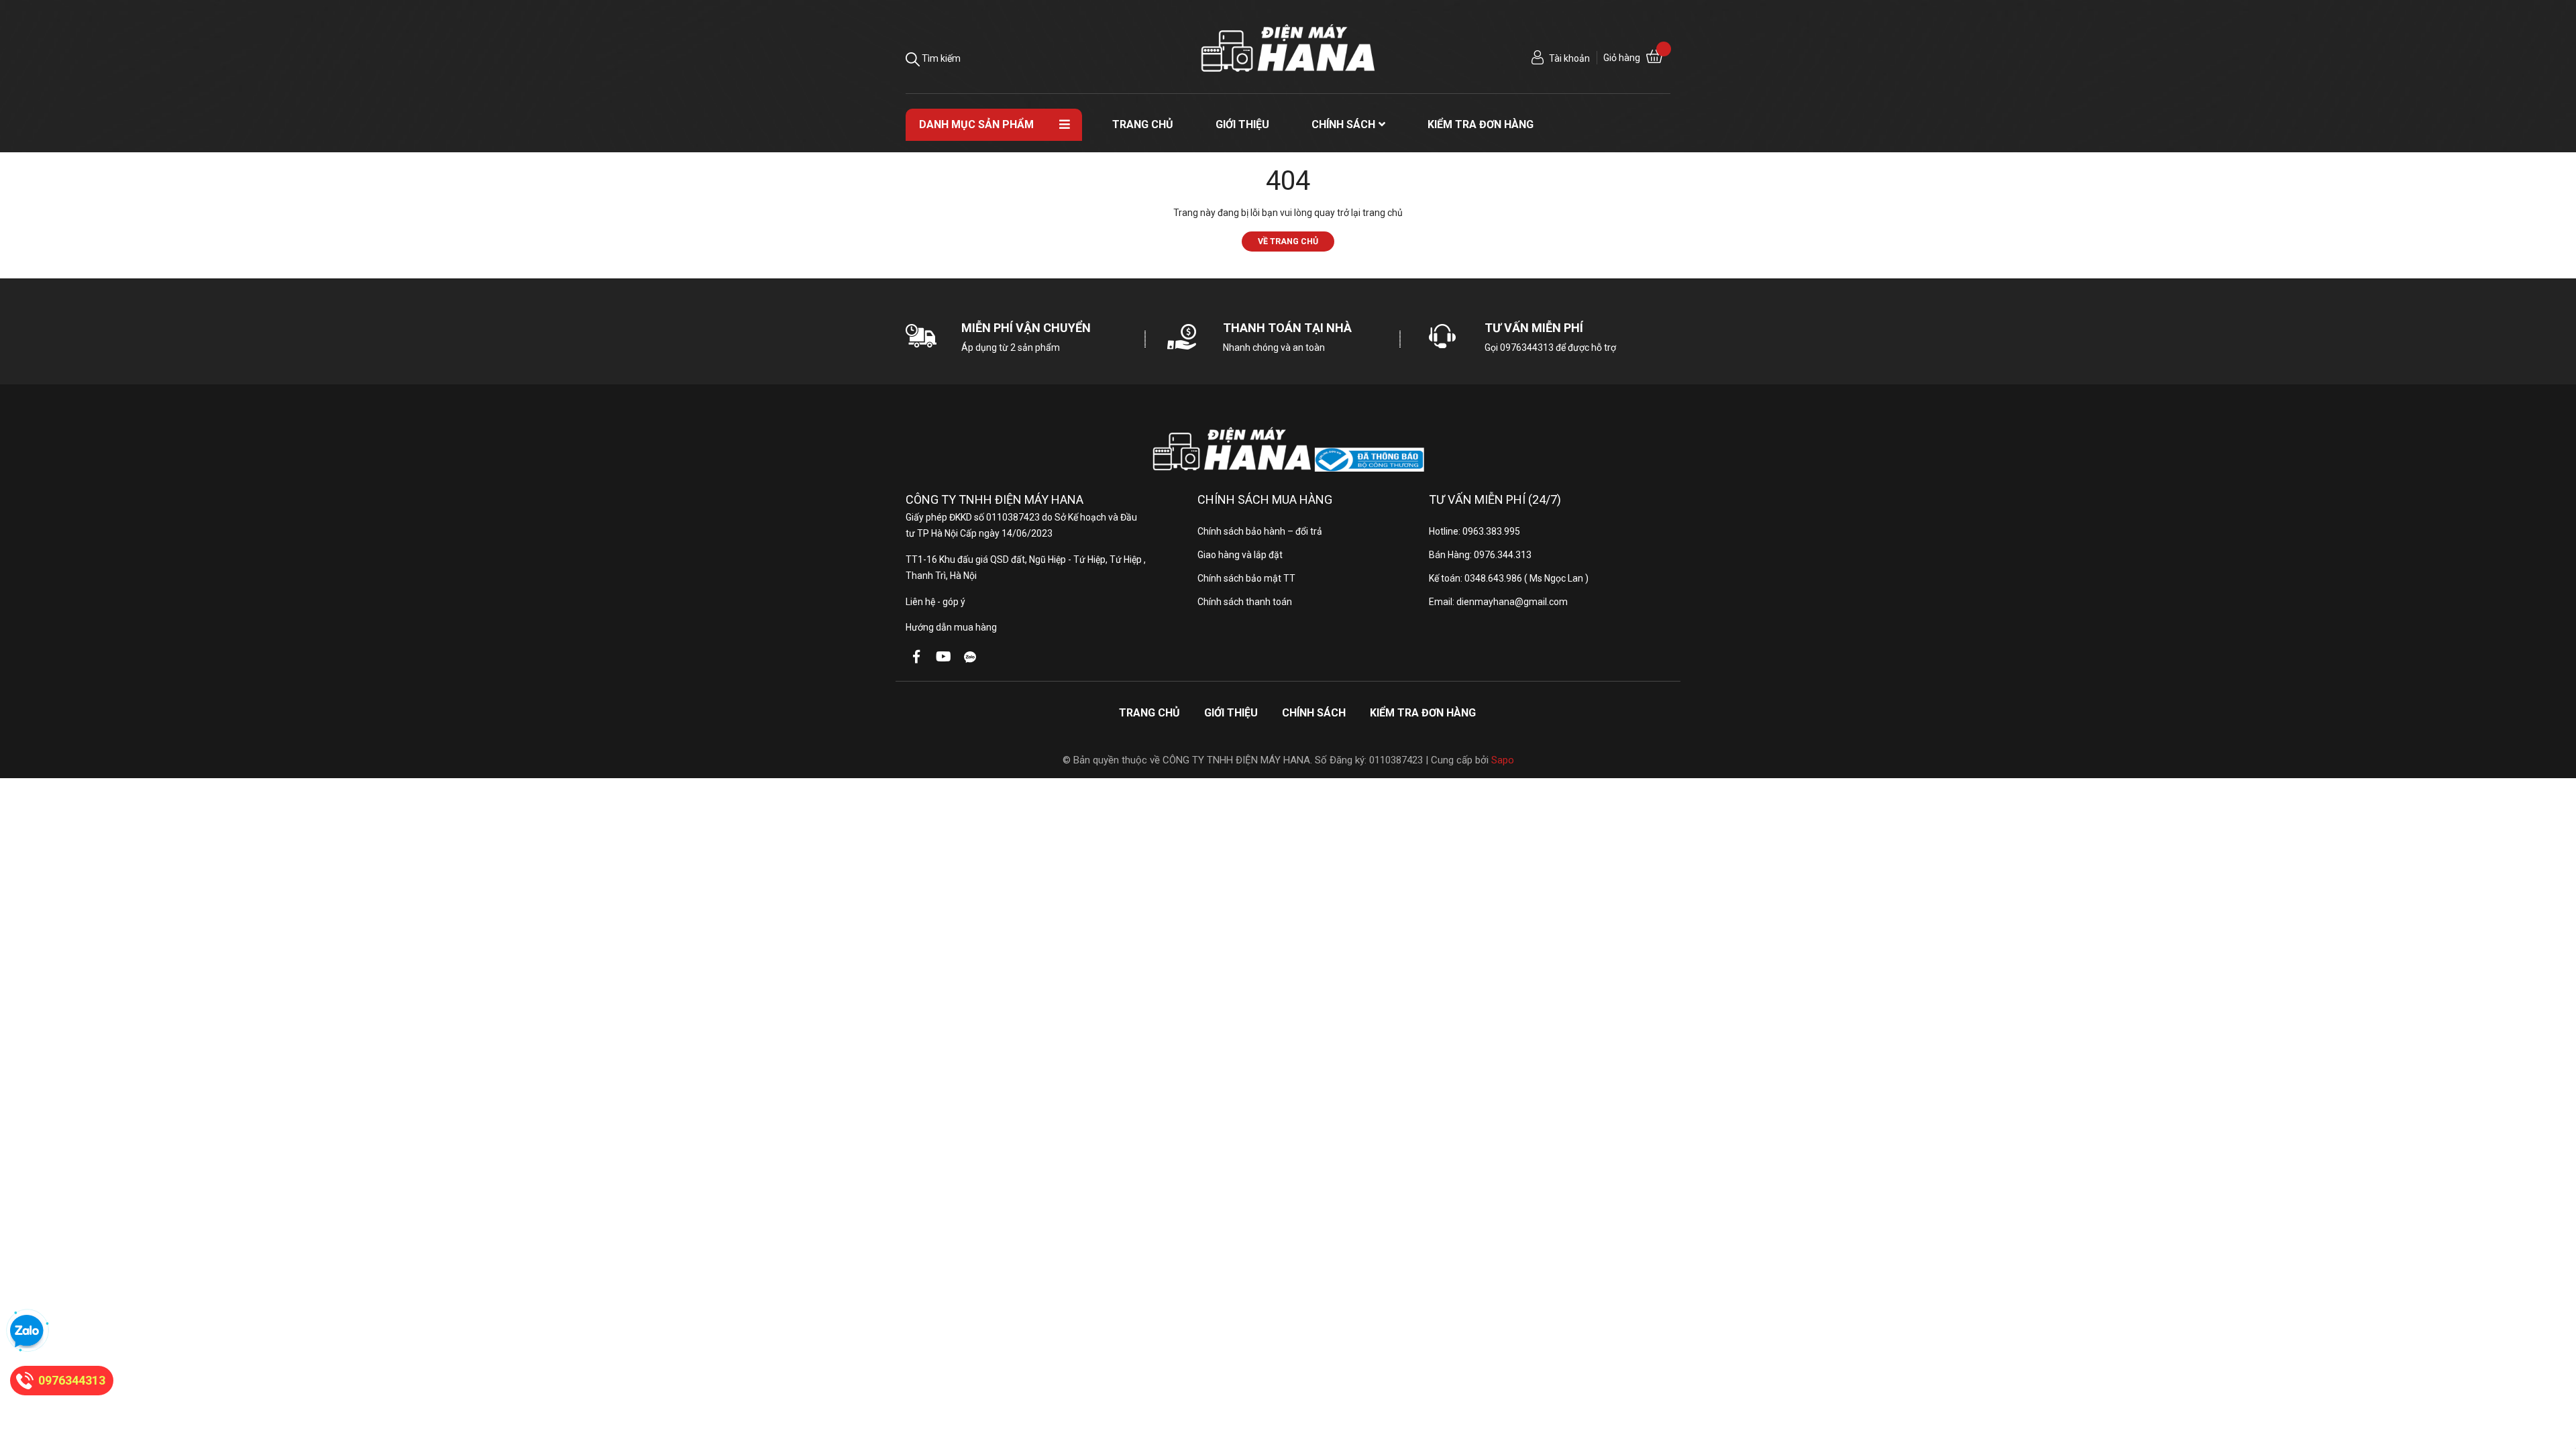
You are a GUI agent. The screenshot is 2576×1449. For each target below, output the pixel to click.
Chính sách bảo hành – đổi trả (1260, 531)
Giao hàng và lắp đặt (1240, 555)
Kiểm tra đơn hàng (1423, 713)
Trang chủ (1149, 713)
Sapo (1503, 760)
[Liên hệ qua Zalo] (27, 1332)
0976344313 (1527, 347)
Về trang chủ (1288, 241)
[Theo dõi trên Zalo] (970, 657)
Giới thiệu (1231, 713)
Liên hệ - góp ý (935, 602)
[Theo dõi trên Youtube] (943, 657)
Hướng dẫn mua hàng (951, 627)
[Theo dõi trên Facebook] (916, 657)
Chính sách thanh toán (1245, 602)
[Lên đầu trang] (2553, 1385)
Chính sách (1314, 713)
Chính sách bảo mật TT (1246, 578)
